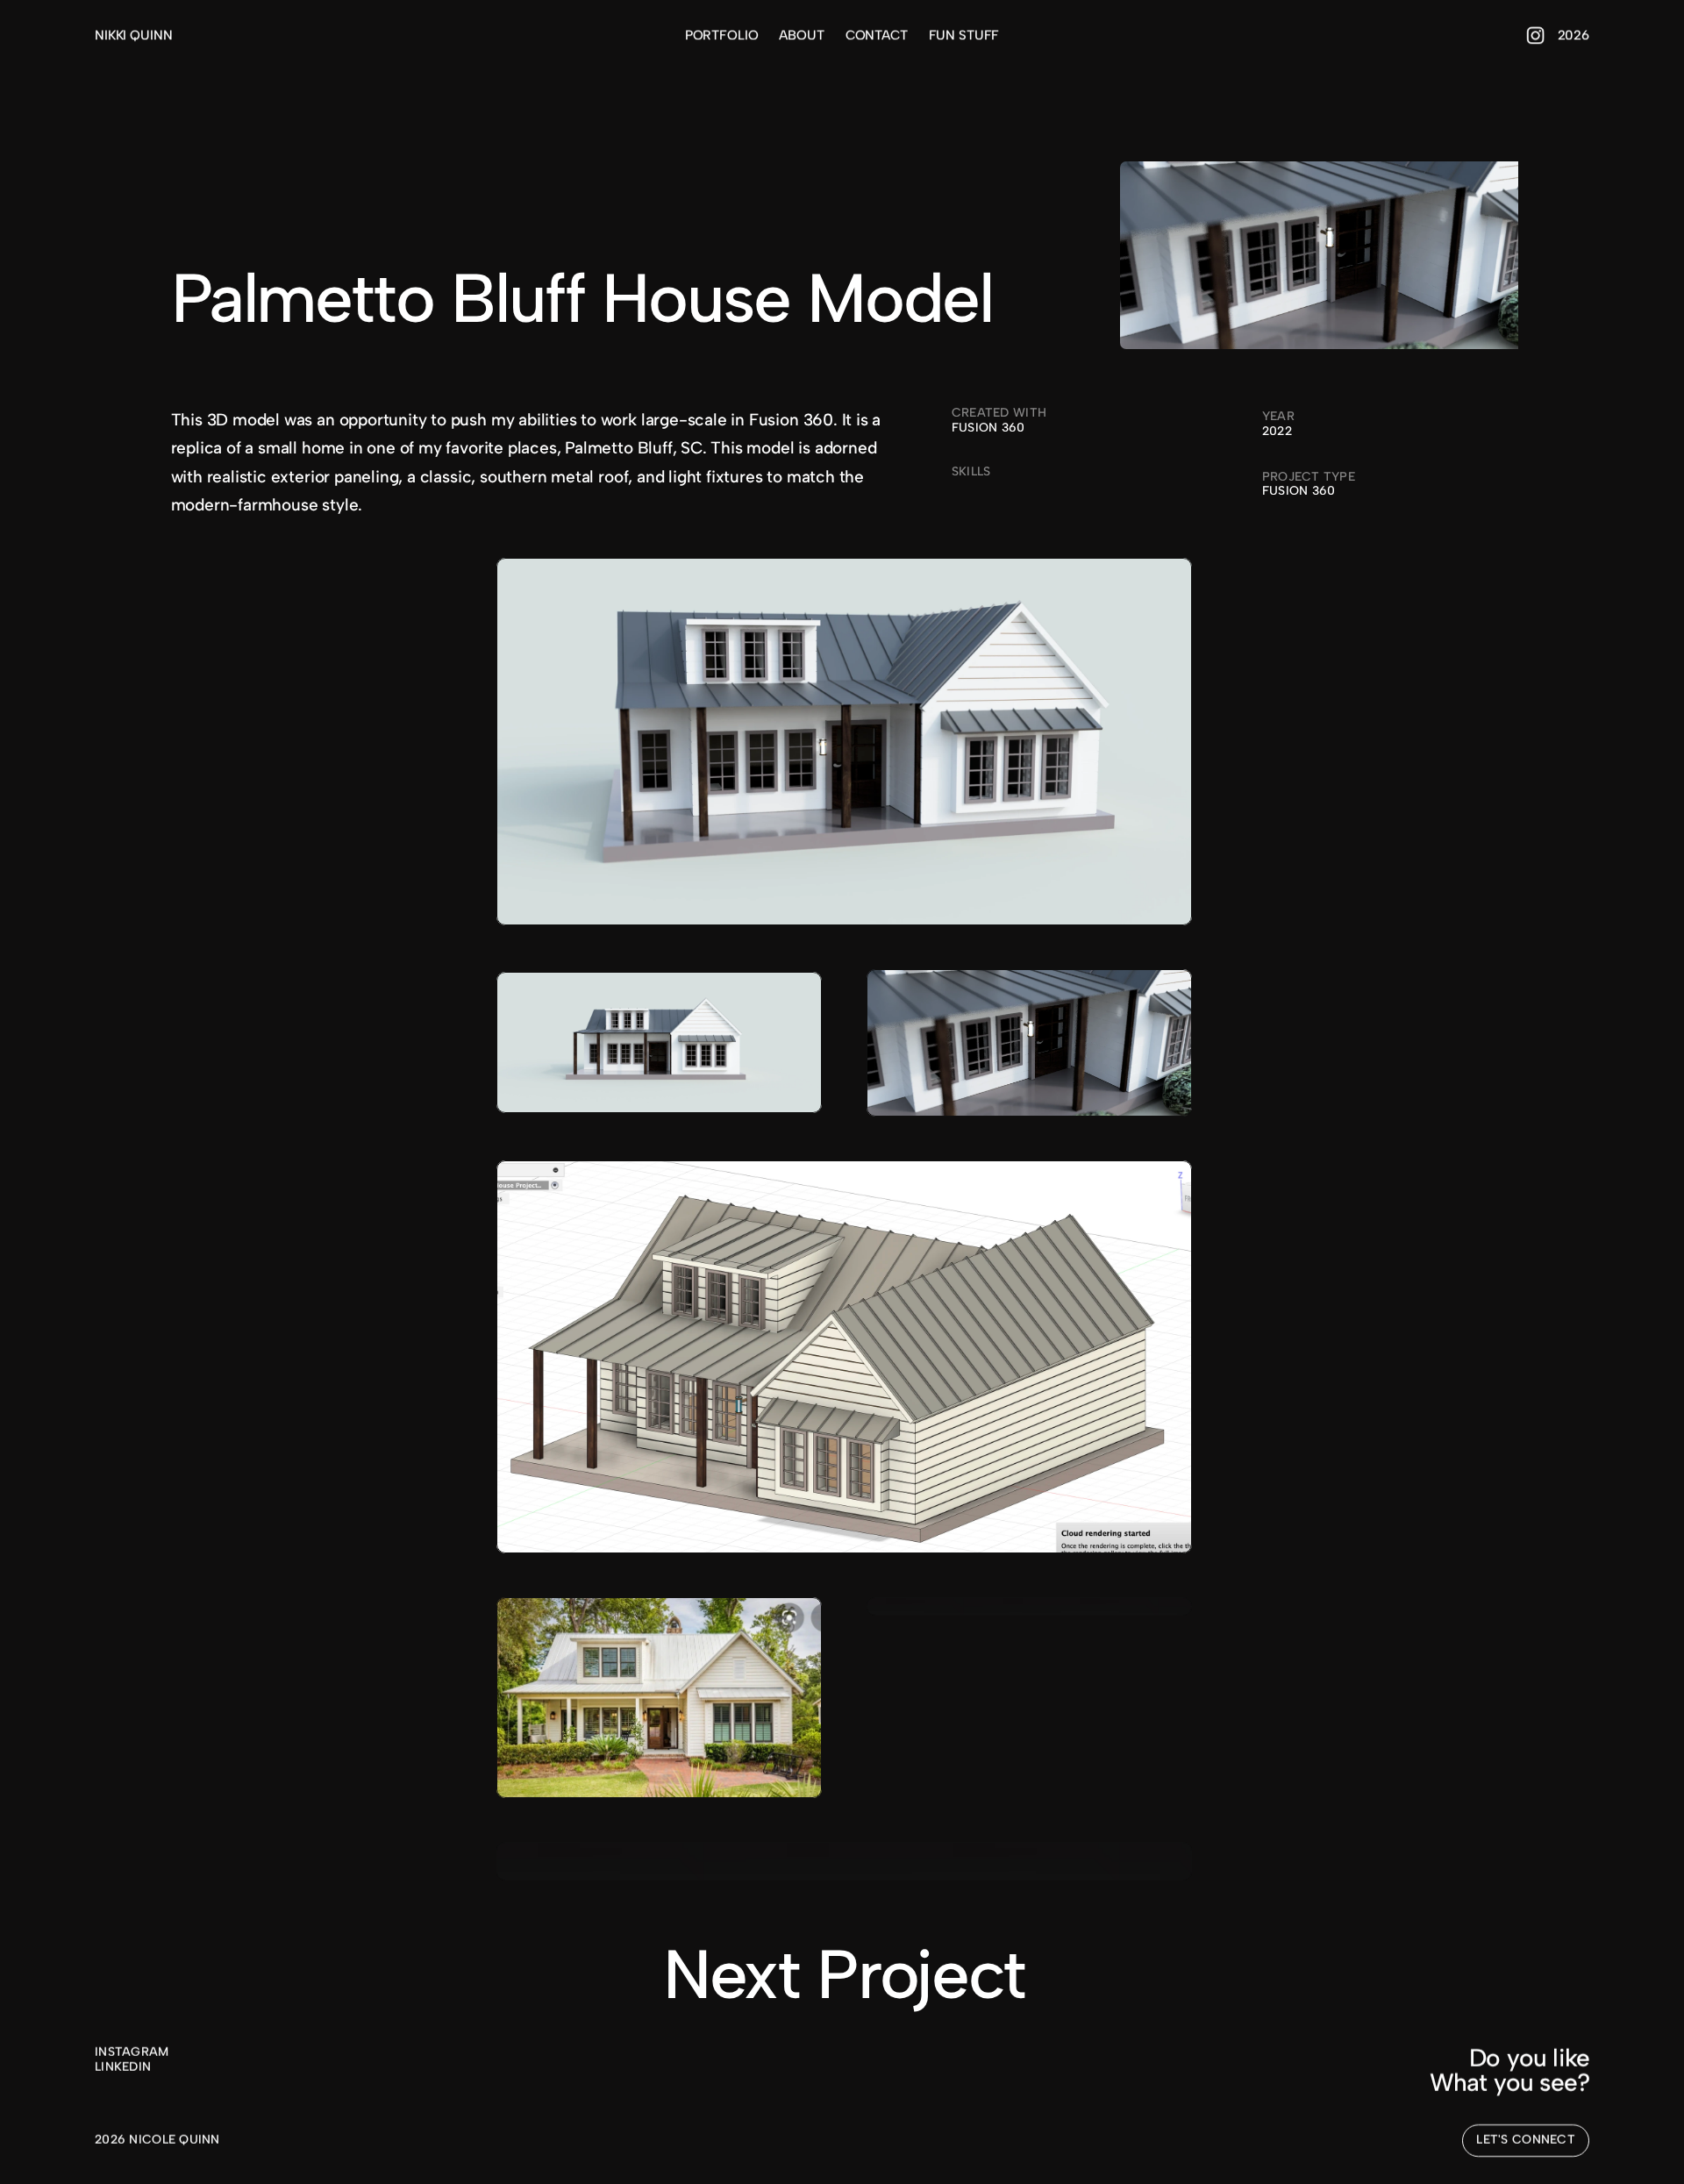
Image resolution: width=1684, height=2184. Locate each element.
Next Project (844, 1974)
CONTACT (877, 35)
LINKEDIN (123, 2066)
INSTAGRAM (132, 2052)
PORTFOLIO (722, 35)
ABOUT (801, 35)
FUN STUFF (964, 35)
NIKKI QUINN (133, 35)
